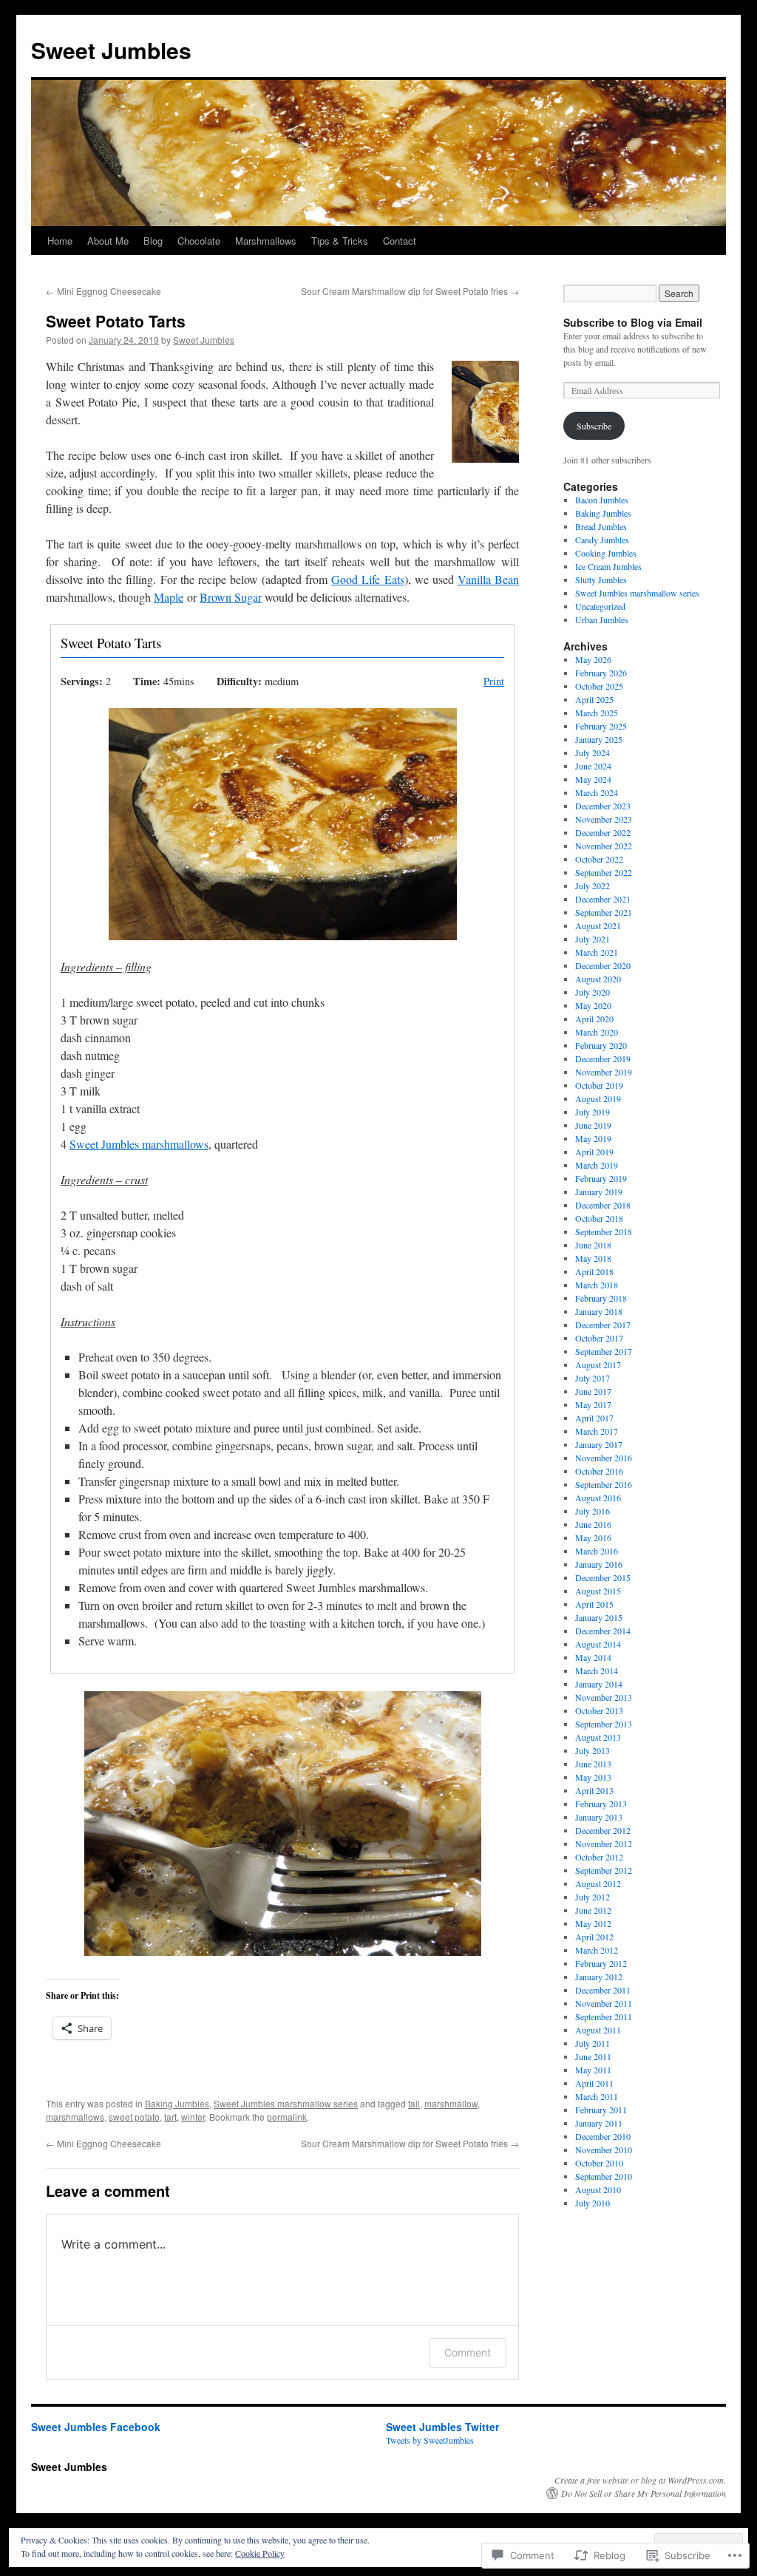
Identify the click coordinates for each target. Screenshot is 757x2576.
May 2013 (593, 1777)
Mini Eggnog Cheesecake (103, 291)
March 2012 (597, 1950)
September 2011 (604, 2016)
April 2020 (594, 1019)
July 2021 (593, 939)
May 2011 (593, 2070)
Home (60, 241)
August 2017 (598, 1365)
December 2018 (603, 1205)
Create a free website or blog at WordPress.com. (640, 2480)
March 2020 (597, 1032)
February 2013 (601, 1804)
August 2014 (598, 1644)
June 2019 (593, 1125)
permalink (287, 2117)
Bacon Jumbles (602, 500)
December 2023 (603, 806)
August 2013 (598, 1737)
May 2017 (593, 1404)
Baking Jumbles (177, 2103)
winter (193, 2117)
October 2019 (599, 1085)
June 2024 (593, 766)
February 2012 (601, 1963)
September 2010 (604, 2176)
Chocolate (199, 241)
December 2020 (603, 965)
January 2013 (599, 1817)
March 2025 (597, 713)
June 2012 (593, 1910)
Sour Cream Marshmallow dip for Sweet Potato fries (410, 291)
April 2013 (594, 1790)
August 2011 (598, 2030)
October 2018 (599, 1218)
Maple (169, 597)
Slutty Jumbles (601, 580)
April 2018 (594, 1271)
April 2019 (594, 1152)
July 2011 (593, 2043)
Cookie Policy (260, 2553)
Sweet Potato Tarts (116, 321)
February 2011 (601, 2110)
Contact (400, 241)
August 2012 (598, 1883)
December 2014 (603, 1631)
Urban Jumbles (602, 619)
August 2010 (598, 2189)
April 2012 (594, 1937)
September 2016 (604, 1484)
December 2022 (603, 832)
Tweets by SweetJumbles (430, 2440)
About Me (108, 241)
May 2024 (593, 779)
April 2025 (594, 699)
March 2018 (597, 1285)
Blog (153, 241)
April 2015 (594, 1604)
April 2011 (594, 2083)
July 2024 (593, 752)
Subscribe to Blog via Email (633, 322)
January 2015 (599, 1617)
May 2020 (593, 1005)
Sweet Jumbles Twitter (442, 2427)
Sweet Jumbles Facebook (96, 2427)
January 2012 (599, 1977)
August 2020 (598, 979)
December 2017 (603, 1325)
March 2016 (597, 1551)
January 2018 (599, 1311)
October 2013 (599, 1710)
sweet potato (134, 2117)
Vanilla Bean (488, 579)
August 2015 (598, 1591)
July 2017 (593, 1378)
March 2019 (597, 1165)
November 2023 (604, 819)
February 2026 (601, 673)
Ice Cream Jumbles (608, 566)
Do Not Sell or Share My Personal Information (644, 2493)
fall (414, 2103)
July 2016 (593, 1511)
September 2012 (604, 1870)
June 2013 (593, 1764)
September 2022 (604, 872)
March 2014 (597, 1671)
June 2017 (593, 1391)
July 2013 (593, 1750)
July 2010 (593, 2203)
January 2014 (599, 1684)
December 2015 (603, 1577)
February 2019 (601, 1178)
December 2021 (603, 899)
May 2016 (593, 1537)
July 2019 (593, 1112)
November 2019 (604, 1072)
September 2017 (604, 1351)
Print (494, 681)
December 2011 (603, 1990)
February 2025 (601, 726)
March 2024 (597, 792)
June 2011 (593, 2056)
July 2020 (593, 992)
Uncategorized (600, 606)
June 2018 (593, 1245)
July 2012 (593, 1897)
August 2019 (598, 1098)
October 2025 (599, 686)
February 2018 (601, 1298)
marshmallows (75, 2117)
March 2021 (597, 952)
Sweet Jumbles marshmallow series (286, 2103)
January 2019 (599, 1192)
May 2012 (593, 1923)
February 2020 (601, 1045)
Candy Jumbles (602, 540)
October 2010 (599, 2163)
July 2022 (593, 886)
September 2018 (604, 1231)
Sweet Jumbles (111, 50)
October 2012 (599, 1857)
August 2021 (598, 925)
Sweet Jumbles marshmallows (139, 1144)
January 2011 (599, 2123)
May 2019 (593, 1138)
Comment (468, 2352)
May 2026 (593, 659)
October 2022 (599, 859)
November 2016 (604, 1458)
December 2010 (603, 2136)
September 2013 (604, 1724)
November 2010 (604, 2150)
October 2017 (599, 1338)
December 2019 (603, 1058)
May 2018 (593, 1258)
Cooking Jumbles (606, 553)
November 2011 (604, 2003)
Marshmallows (266, 241)
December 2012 (603, 1830)
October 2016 (599, 1471)
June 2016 (593, 1524)
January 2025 (599, 739)
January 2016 (599, 1564)
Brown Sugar (231, 597)
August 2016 (598, 1498)
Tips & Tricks (340, 241)
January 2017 (599, 1444)
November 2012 (604, 1843)
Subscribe (594, 426)
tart (170, 2117)
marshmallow (451, 2103)
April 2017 (594, 1418)
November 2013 (604, 1697)
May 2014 (593, 1657)
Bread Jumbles (601, 526)
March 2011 (597, 2096)
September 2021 (604, 912)
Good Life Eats (367, 579)
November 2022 (604, 846)
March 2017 (597, 1431)
